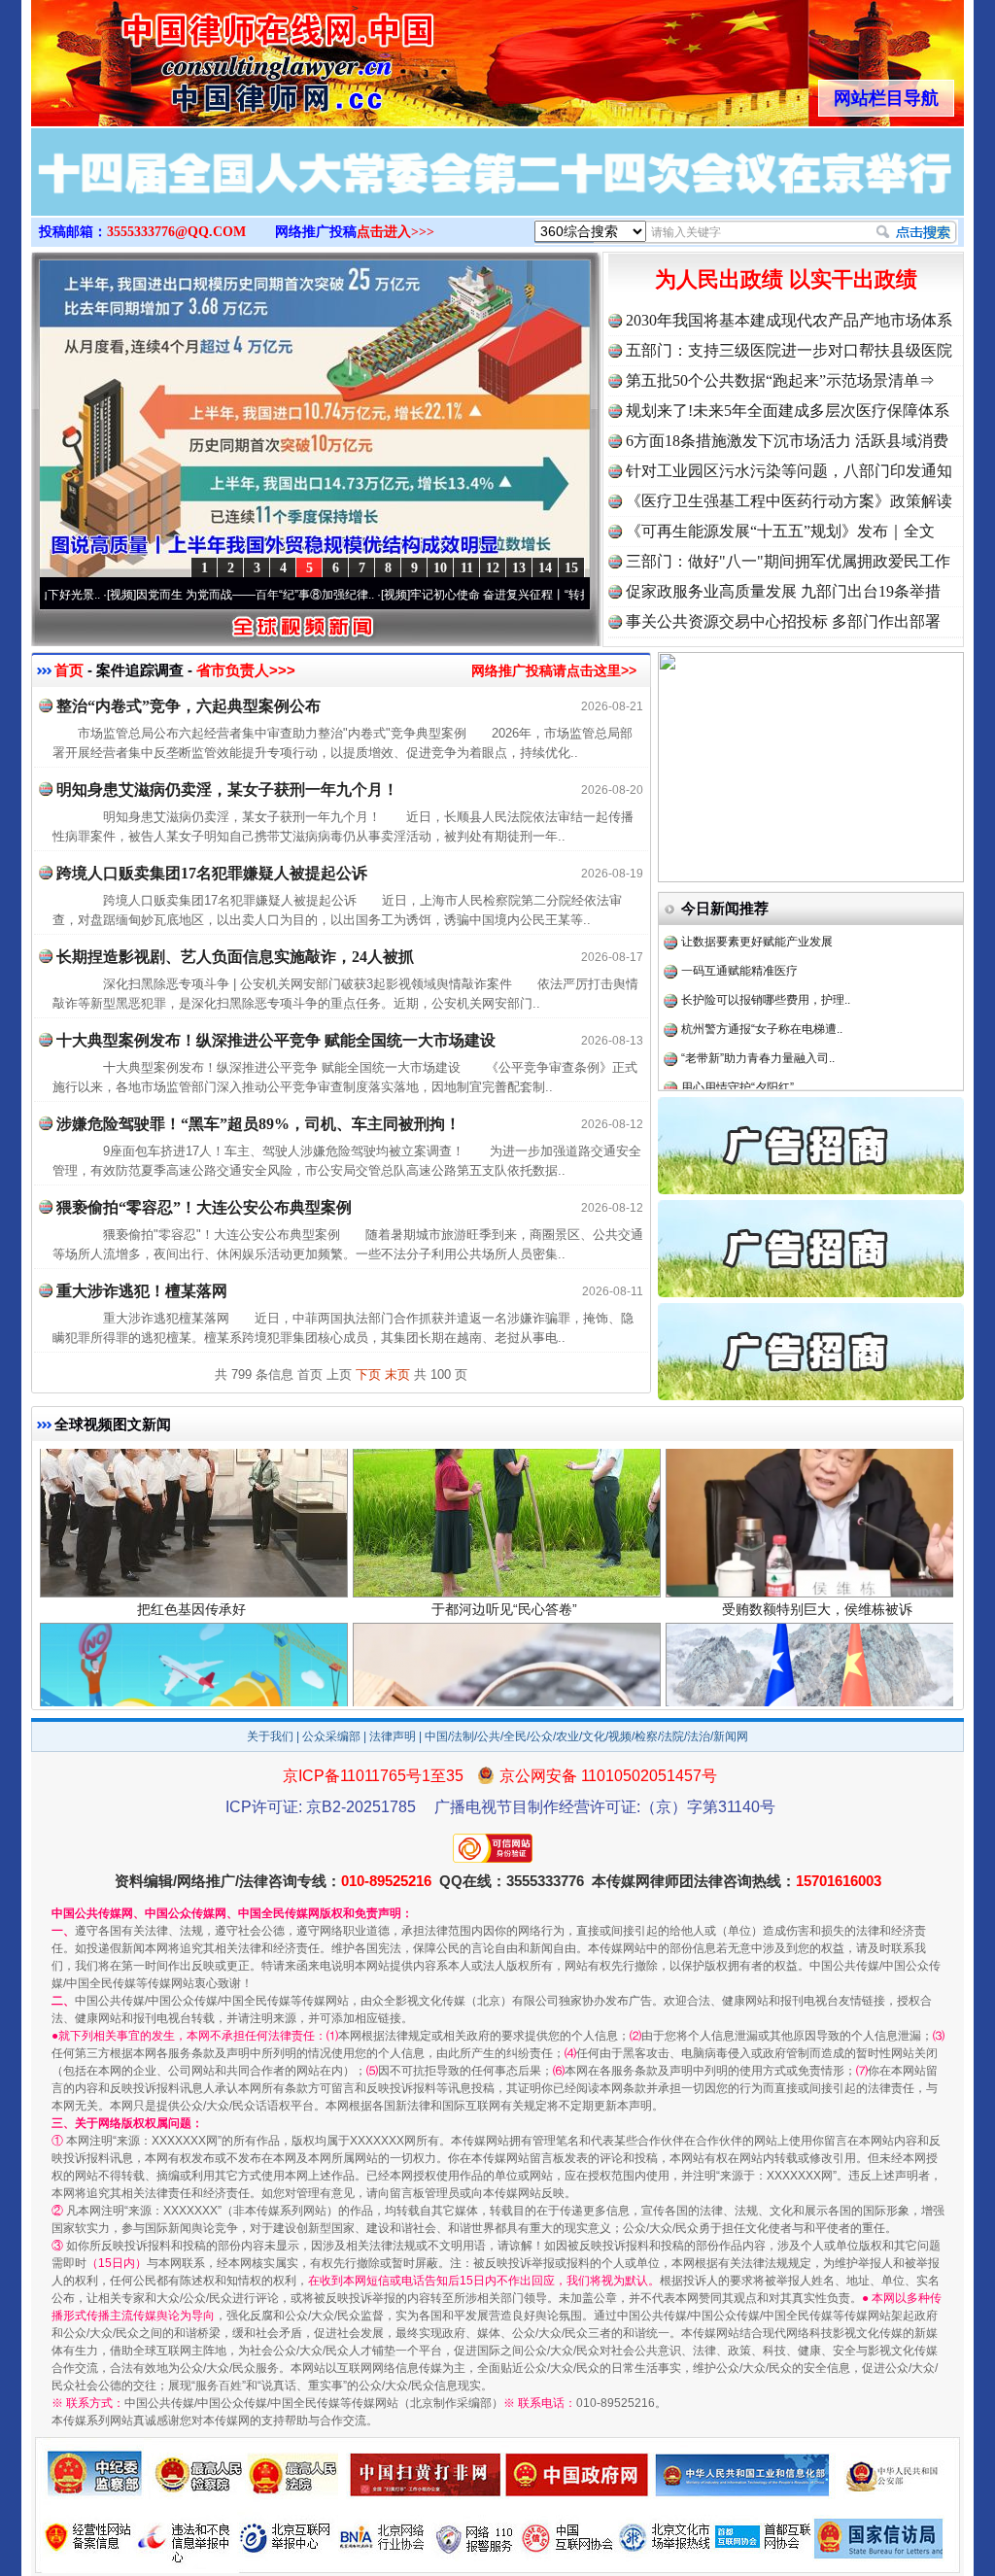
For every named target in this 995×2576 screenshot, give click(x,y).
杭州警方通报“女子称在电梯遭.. (762, 973)
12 (493, 568)
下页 (368, 1374)
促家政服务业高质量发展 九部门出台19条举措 (783, 591)
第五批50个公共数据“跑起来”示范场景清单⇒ (780, 380)
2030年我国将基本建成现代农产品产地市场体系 (789, 320)
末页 (397, 1374)
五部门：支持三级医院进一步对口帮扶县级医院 (789, 350)
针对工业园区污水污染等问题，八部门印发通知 (789, 471)
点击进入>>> (395, 232)
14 (545, 568)
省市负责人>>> (246, 670)
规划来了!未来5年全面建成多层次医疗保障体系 (788, 411)
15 (571, 568)
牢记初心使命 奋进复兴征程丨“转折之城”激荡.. (446, 595)
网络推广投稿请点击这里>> (554, 670)
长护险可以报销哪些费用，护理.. (766, 944)
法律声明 (393, 1736)
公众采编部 (331, 1736)
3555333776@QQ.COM (176, 232)
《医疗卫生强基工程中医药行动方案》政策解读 (789, 501)
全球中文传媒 (191, 56)
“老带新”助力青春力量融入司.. (758, 1002)
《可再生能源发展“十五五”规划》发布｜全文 (780, 531)
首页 (69, 670)
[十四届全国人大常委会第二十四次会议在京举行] (497, 192)
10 (440, 568)
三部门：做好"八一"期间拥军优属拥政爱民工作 (788, 561)
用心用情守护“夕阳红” (738, 1031)
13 (519, 568)
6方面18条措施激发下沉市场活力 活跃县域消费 (787, 441)
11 (467, 568)
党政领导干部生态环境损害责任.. (766, 1060)
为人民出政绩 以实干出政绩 (786, 279)
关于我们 (270, 1736)
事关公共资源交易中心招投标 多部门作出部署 (783, 621)
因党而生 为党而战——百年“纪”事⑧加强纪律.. (172, 595)
